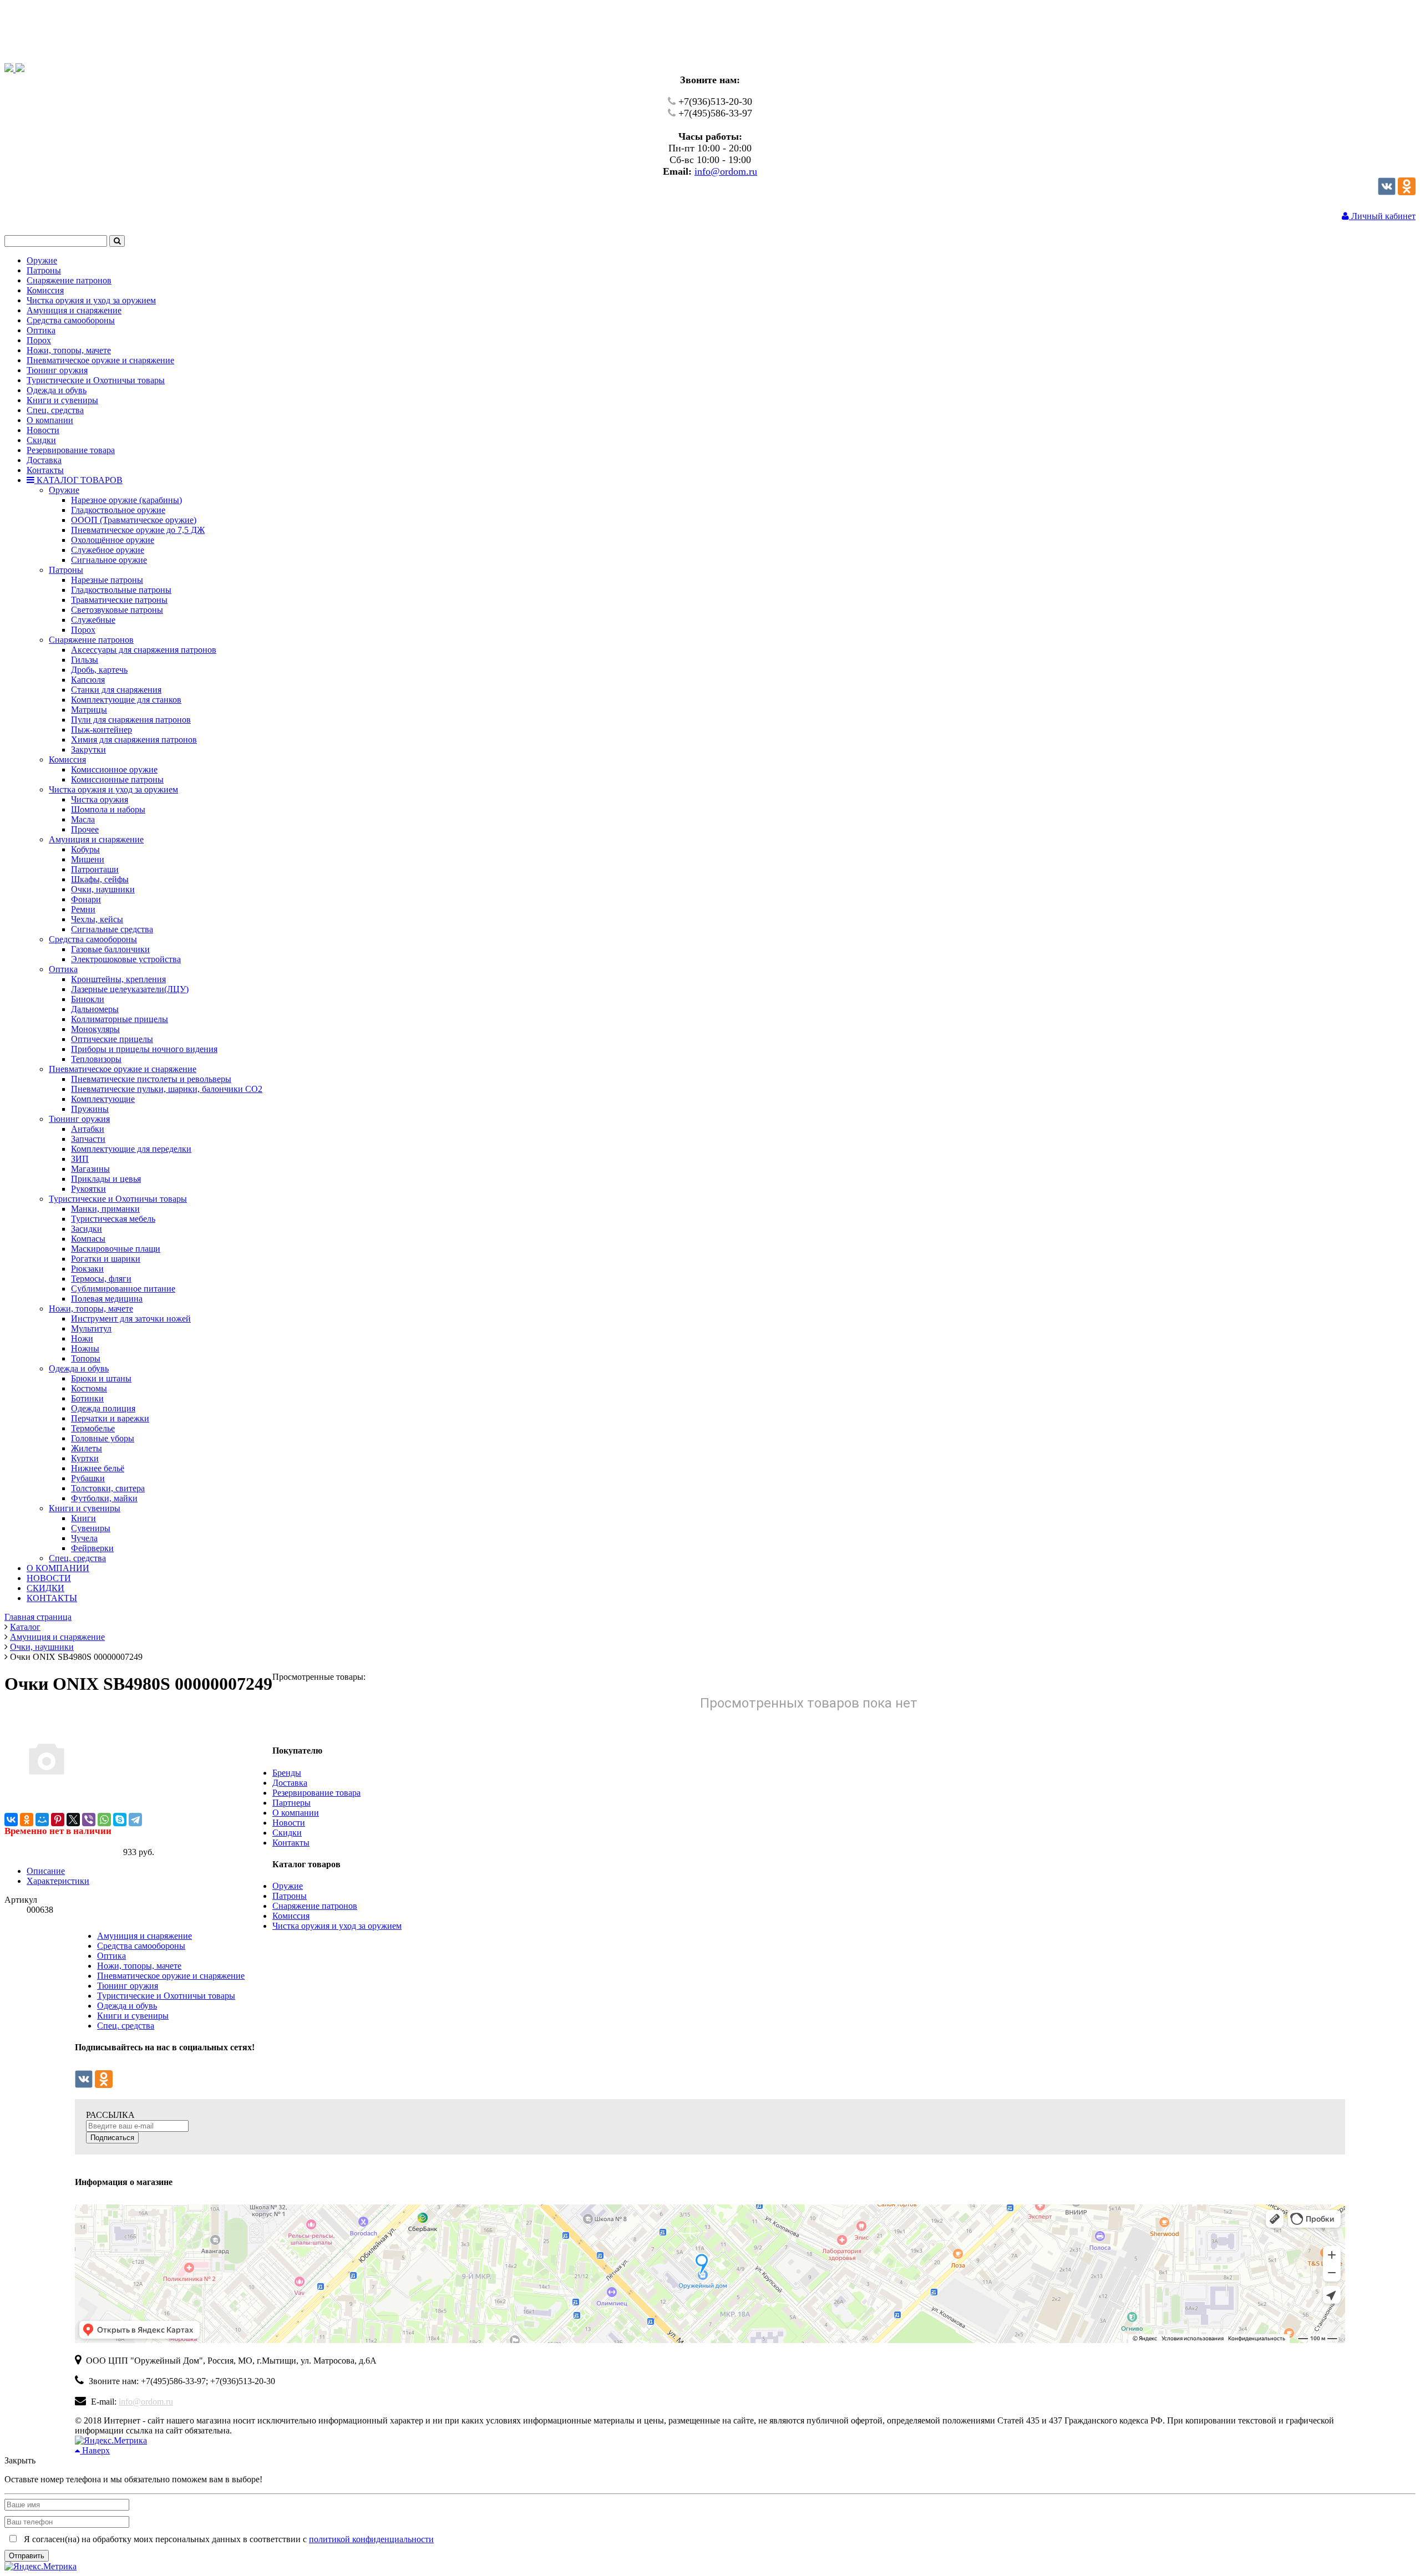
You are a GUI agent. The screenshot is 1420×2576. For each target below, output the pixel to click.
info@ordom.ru (726, 171)
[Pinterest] (58, 1820)
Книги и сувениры (133, 2016)
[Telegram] (135, 1820)
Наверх (95, 2450)
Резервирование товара (316, 1793)
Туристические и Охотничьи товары (166, 1996)
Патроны (290, 1896)
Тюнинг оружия (128, 1986)
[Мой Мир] (42, 1820)
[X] (73, 1820)
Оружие (288, 1886)
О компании (296, 1813)
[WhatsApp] (104, 1820)
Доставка (290, 1783)
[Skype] (120, 1820)
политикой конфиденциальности (371, 2539)
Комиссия (291, 1916)
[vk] (1387, 192)
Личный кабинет (1382, 216)
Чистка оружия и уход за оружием (337, 1926)
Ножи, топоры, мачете (139, 1966)
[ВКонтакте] (11, 1820)
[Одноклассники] (1407, 192)
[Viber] (89, 1820)
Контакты (291, 1843)
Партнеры (291, 1803)
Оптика (111, 1956)
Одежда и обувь (127, 2006)
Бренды (287, 1773)
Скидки (287, 1833)
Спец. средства (126, 2026)
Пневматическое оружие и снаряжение (171, 1976)
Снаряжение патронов (315, 1906)
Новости (289, 1823)
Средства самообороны (141, 1946)
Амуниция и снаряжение (144, 1936)
